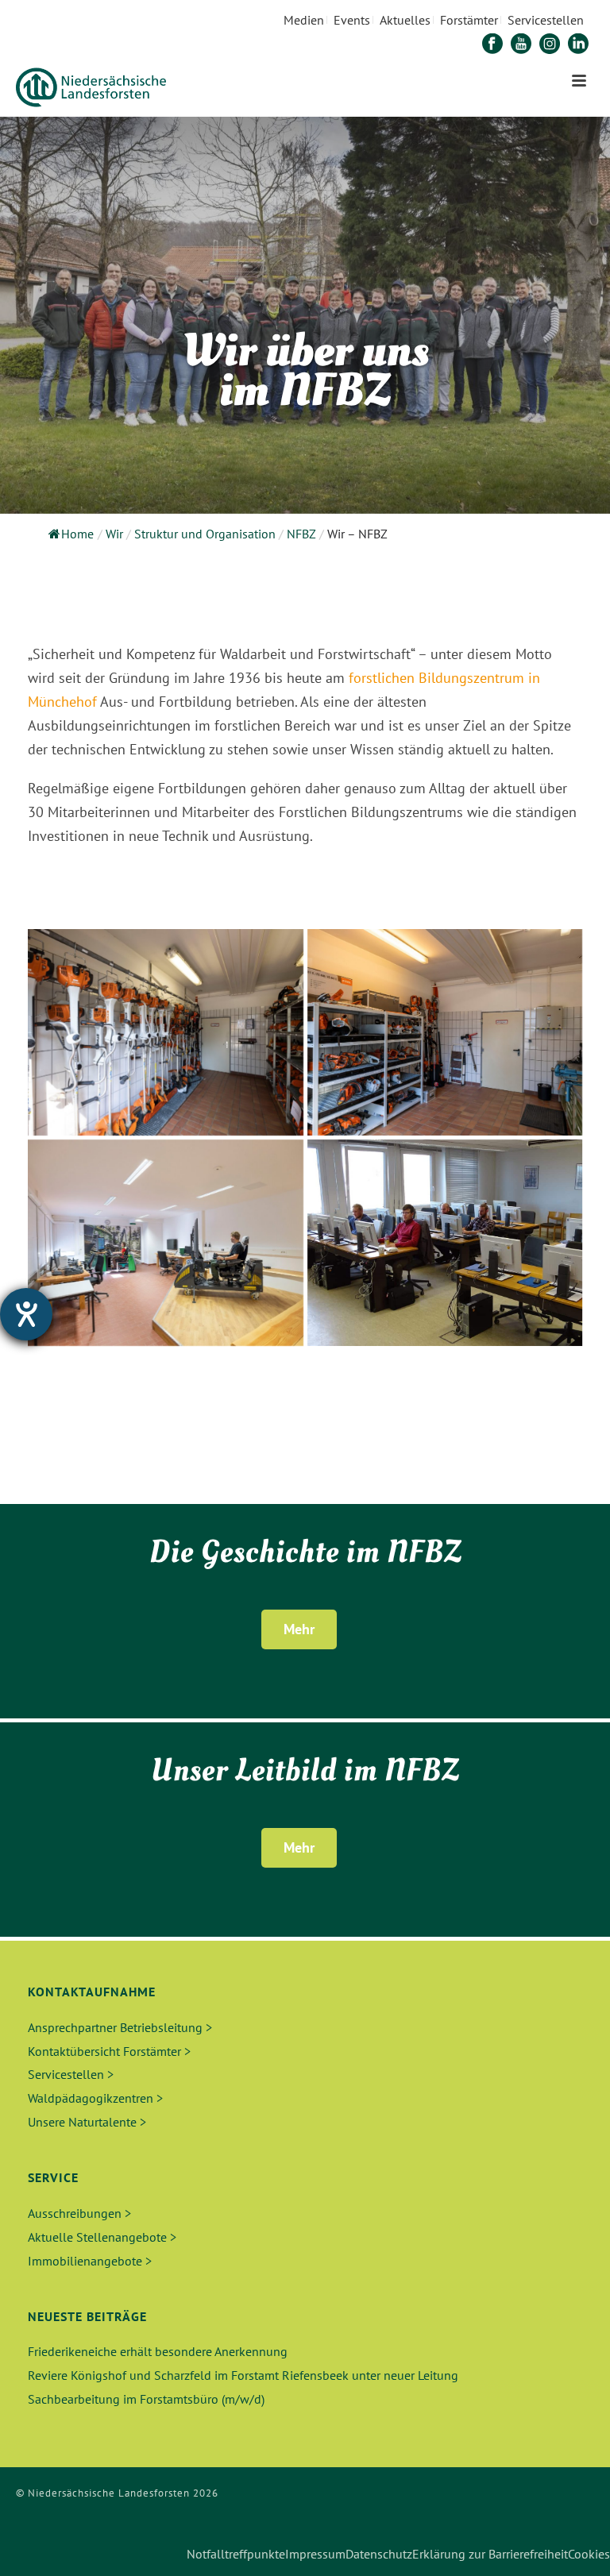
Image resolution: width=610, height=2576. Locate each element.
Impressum (315, 2554)
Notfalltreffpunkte (236, 2554)
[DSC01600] (445, 1243)
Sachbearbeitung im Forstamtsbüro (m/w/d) (146, 2399)
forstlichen (382, 678)
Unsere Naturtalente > (87, 2122)
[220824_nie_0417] (166, 1032)
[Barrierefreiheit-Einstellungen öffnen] (26, 1314)
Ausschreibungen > (79, 2213)
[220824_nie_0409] (445, 1032)
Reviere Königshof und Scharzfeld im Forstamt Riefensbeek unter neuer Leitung (243, 2375)
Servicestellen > (71, 2074)
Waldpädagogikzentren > (95, 2098)
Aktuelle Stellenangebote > (102, 2237)
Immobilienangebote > (90, 2261)
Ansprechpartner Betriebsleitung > (120, 2027)
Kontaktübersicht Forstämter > (109, 2051)
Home (77, 534)
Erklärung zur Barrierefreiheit (490, 2554)
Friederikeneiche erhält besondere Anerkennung (158, 2351)
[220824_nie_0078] (166, 1243)
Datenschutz (379, 2554)
